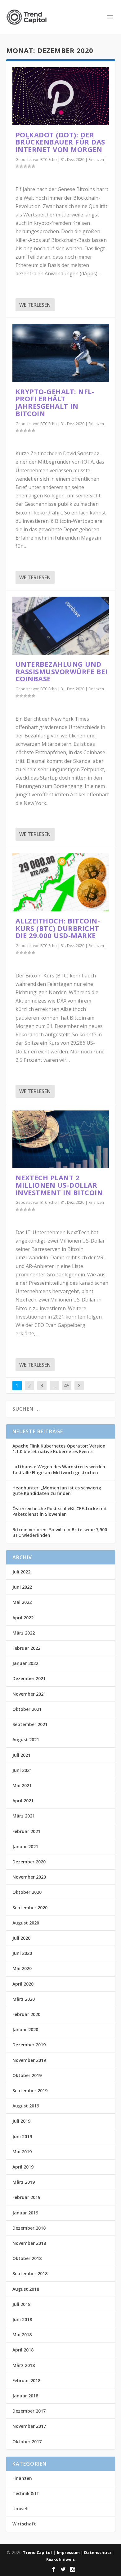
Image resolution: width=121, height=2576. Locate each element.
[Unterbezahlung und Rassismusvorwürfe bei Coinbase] (61, 626)
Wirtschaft (24, 2524)
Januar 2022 (25, 1663)
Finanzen (96, 160)
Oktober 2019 (27, 2075)
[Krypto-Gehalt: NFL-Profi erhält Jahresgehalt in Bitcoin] (61, 353)
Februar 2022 (26, 1648)
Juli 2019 (21, 2121)
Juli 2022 (21, 1572)
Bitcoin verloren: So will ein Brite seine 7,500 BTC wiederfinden (60, 1532)
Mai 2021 (22, 1785)
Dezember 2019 (29, 2045)
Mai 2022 (22, 1602)
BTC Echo (49, 160)
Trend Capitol (37, 2552)
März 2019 (24, 2182)
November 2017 (29, 2426)
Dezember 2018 (29, 2228)
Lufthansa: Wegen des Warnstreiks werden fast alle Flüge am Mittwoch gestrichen (59, 1469)
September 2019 (30, 2091)
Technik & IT (26, 2493)
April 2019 (23, 2167)
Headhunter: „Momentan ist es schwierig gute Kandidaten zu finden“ (57, 1490)
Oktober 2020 (27, 1892)
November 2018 (29, 2243)
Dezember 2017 (29, 2411)
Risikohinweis (60, 2559)
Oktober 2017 (27, 2442)
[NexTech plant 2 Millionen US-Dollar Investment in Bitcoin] (61, 1139)
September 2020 (30, 1908)
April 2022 (23, 1618)
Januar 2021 (25, 1846)
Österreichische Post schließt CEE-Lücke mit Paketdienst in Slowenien (60, 1511)
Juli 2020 (21, 1938)
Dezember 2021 (29, 1678)
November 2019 (29, 2060)
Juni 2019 (22, 2136)
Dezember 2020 (29, 1862)
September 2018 (30, 2273)
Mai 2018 (22, 2335)
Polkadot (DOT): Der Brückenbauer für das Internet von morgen (60, 142)
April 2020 (23, 1984)
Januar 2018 (25, 2396)
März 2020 (24, 1999)
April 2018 (23, 2350)
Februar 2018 (26, 2380)
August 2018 (26, 2289)
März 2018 (24, 2365)
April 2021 (23, 1801)
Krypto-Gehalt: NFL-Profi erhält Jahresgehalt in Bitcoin (55, 402)
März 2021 (24, 1816)
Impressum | (70, 2552)
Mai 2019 (22, 2152)
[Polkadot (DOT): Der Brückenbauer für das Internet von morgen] (61, 96)
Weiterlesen (35, 305)
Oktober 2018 (27, 2258)
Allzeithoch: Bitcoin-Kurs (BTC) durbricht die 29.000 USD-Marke (58, 928)
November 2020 (29, 1877)
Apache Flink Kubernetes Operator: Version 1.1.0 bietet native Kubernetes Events (59, 1449)
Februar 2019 (26, 2197)
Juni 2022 (22, 1587)
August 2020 (26, 1923)
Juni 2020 (22, 1953)
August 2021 (26, 1740)
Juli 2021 (21, 1755)
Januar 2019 (25, 2213)
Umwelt (21, 2509)
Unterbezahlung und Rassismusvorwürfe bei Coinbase (62, 671)
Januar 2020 (25, 2029)
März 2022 (24, 1633)
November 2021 (29, 1694)
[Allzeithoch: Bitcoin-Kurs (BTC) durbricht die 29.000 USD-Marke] (61, 882)
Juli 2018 (21, 2304)
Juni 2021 (22, 1770)
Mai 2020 (22, 1968)
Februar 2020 (26, 2014)
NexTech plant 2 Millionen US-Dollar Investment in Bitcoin (59, 1185)
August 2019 (26, 2106)
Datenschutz (98, 2552)
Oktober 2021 (27, 1709)
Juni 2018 (22, 2319)
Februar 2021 (26, 1831)
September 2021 (30, 1724)
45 (67, 1386)
